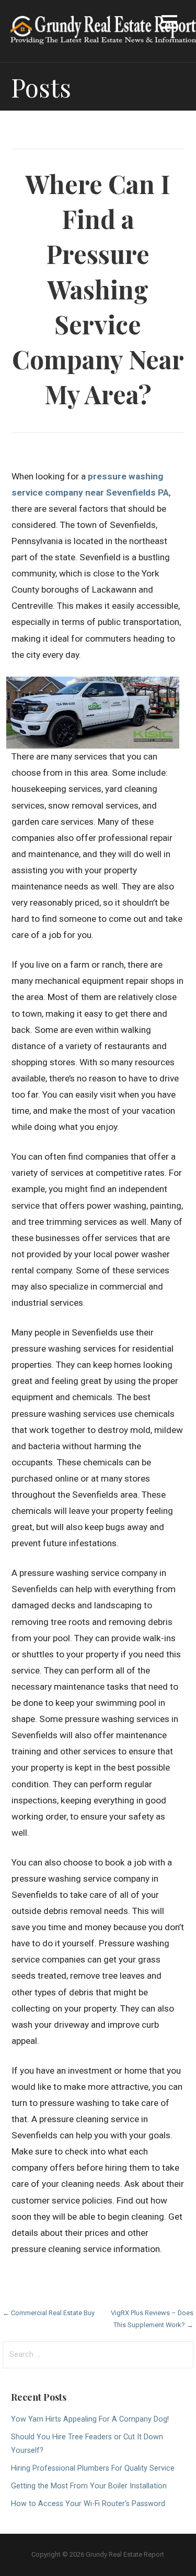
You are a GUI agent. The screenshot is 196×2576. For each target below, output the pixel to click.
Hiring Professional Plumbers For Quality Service (93, 2468)
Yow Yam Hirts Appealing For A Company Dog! (90, 2419)
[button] (169, 24)
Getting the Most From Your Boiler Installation (89, 2486)
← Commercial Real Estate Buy (49, 2313)
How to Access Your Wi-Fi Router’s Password (88, 2504)
